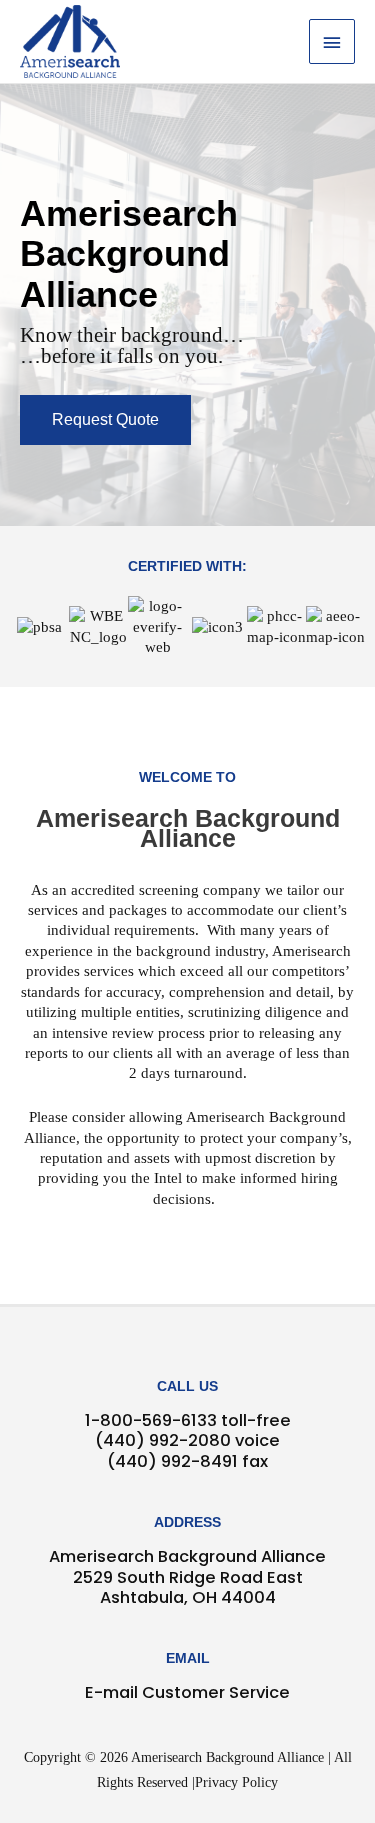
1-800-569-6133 (151, 1420)
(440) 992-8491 (172, 1461)
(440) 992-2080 (163, 1440)
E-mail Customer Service (187, 1692)
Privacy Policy (236, 1782)
